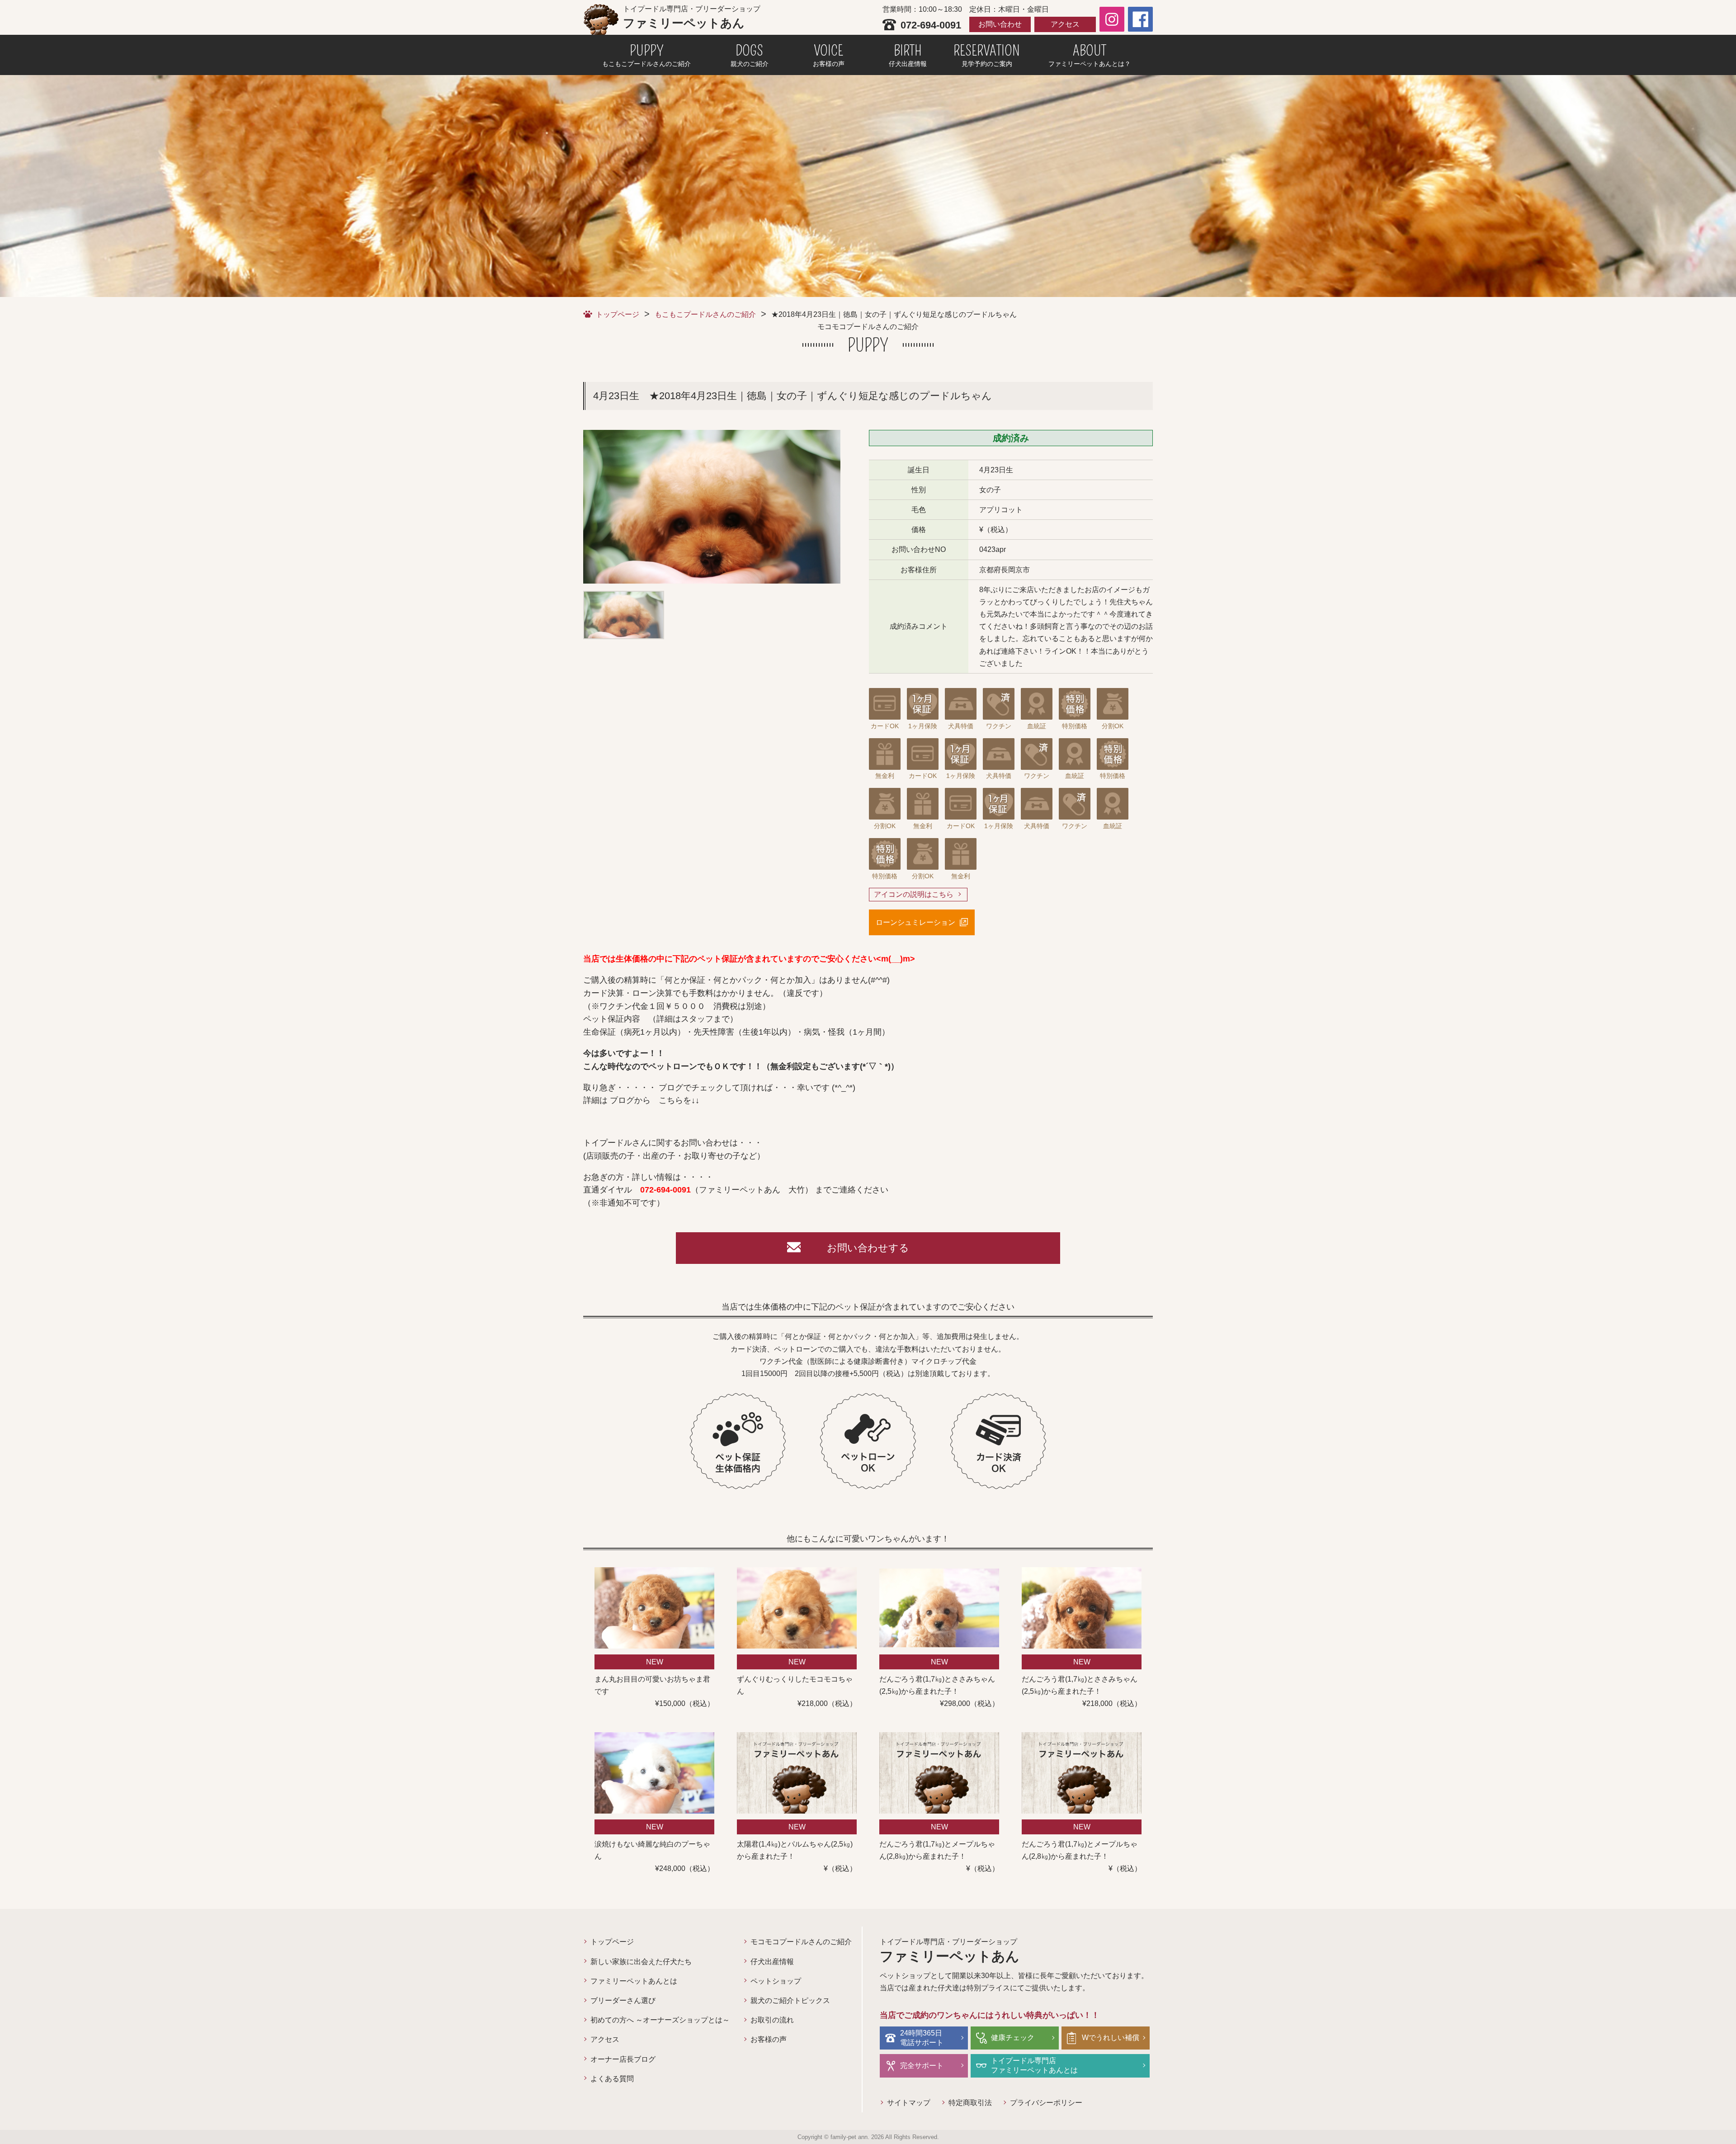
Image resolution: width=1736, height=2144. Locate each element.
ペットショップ (776, 1981)
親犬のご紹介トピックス (790, 2000)
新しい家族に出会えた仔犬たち (641, 1962)
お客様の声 (769, 2039)
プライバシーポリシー (1046, 2103)
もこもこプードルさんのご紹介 (705, 314)
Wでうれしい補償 (1111, 2038)
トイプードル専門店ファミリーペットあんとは (1034, 2065)
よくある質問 (612, 2079)
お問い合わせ (1000, 24)
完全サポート (922, 2066)
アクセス (1065, 24)
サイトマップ (909, 2103)
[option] (712, 507)
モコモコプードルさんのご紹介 (801, 1942)
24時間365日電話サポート (922, 2038)
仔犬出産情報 (772, 1962)
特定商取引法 (970, 2103)
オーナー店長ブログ (623, 2059)
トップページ (618, 314)
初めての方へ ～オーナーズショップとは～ (660, 2020)
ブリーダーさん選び (623, 2000)
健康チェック (1013, 2038)
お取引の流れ (772, 2020)
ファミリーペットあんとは (634, 1981)
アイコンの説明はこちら (914, 894)
